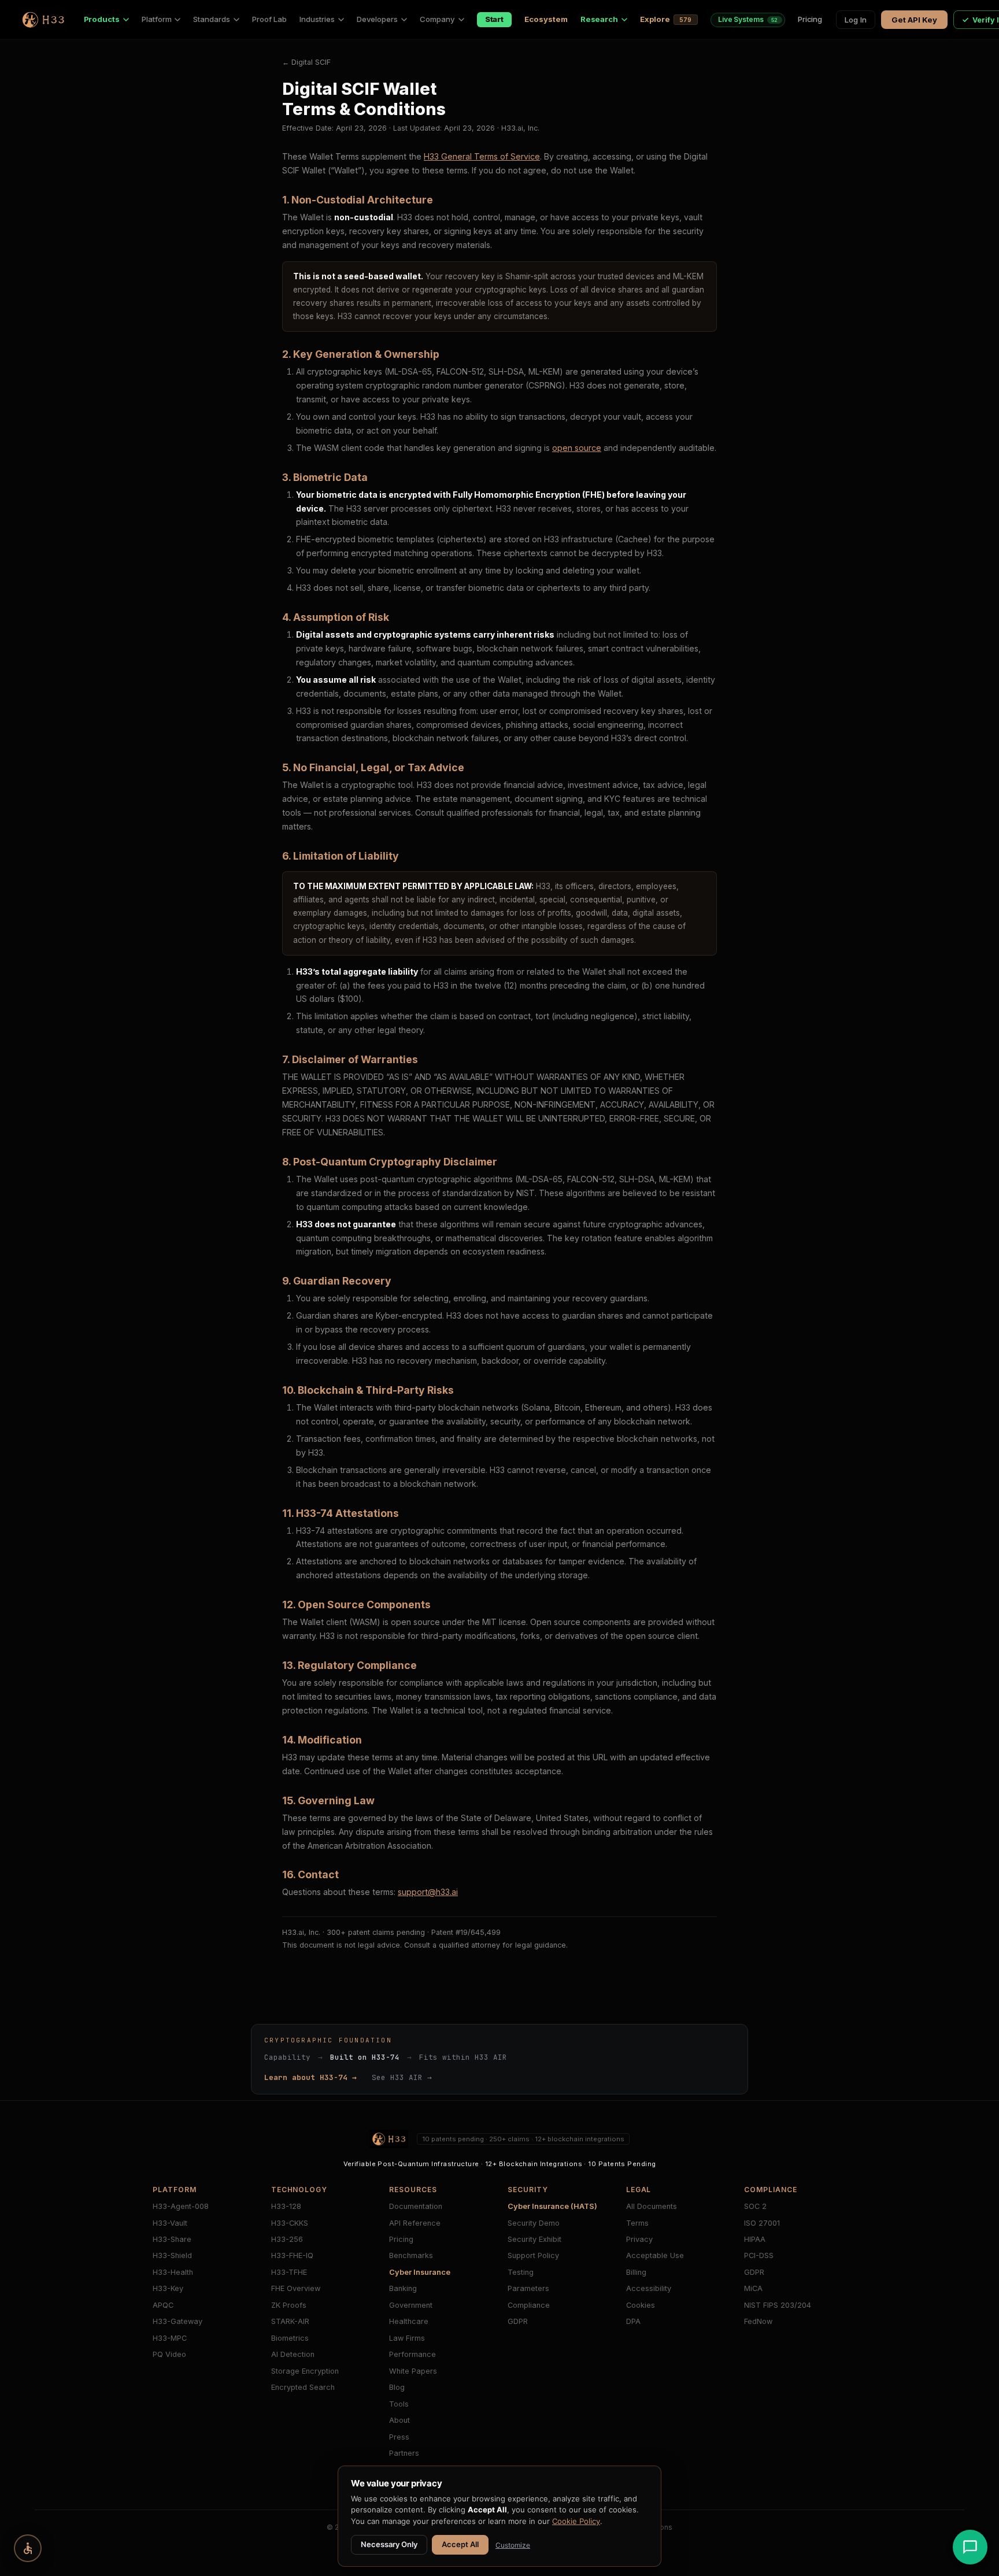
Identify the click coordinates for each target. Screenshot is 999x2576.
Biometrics (290, 2338)
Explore (666, 19)
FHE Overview (296, 2288)
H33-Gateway (177, 2321)
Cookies (641, 2305)
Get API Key (914, 20)
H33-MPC (170, 2338)
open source (577, 448)
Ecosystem (546, 19)
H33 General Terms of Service (482, 156)
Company (437, 19)
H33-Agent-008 (181, 2206)
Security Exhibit (534, 2239)
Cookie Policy (576, 2521)
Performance (412, 2354)
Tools (399, 2404)
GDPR (518, 2321)
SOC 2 (755, 2206)
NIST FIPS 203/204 (778, 2305)
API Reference (415, 2223)
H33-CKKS (290, 2223)
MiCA (753, 2288)
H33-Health (173, 2272)
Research (599, 19)
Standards (211, 19)
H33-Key (168, 2288)
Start (495, 19)
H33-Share (172, 2239)
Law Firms (407, 2338)
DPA (633, 2321)
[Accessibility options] (28, 2548)
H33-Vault (170, 2223)
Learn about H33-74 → (310, 2077)
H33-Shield (172, 2255)
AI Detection (293, 2354)
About (399, 2420)
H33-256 (287, 2239)
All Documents (652, 2206)
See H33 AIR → (402, 2077)
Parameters (528, 2288)
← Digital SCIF (306, 62)
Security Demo (534, 2223)
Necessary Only (389, 2544)
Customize (513, 2545)
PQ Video (169, 2354)
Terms (637, 2223)
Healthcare (409, 2321)
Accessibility (649, 2288)
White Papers (413, 2371)
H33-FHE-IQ (292, 2255)
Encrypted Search (303, 2387)
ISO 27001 (762, 2223)
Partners (404, 2453)
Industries (317, 19)
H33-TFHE (289, 2272)
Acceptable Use (655, 2255)
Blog (397, 2387)
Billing (636, 2272)
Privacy (639, 2239)
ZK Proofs (289, 2305)
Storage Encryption (305, 2371)
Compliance (529, 2305)
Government (411, 2305)
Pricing (810, 19)
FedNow (758, 2321)
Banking (403, 2288)
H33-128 (286, 2206)
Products (102, 19)
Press (399, 2437)
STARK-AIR (290, 2321)
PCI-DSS (759, 2255)
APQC (163, 2305)
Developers (377, 19)
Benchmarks (411, 2255)
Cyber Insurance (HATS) (552, 2206)
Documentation (416, 2206)
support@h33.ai (428, 1892)
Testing (521, 2272)
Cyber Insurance (420, 2272)
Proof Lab (269, 19)
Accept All (460, 2544)
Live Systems (748, 19)
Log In (856, 20)
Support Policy (533, 2255)
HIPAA (755, 2239)
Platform (156, 19)
